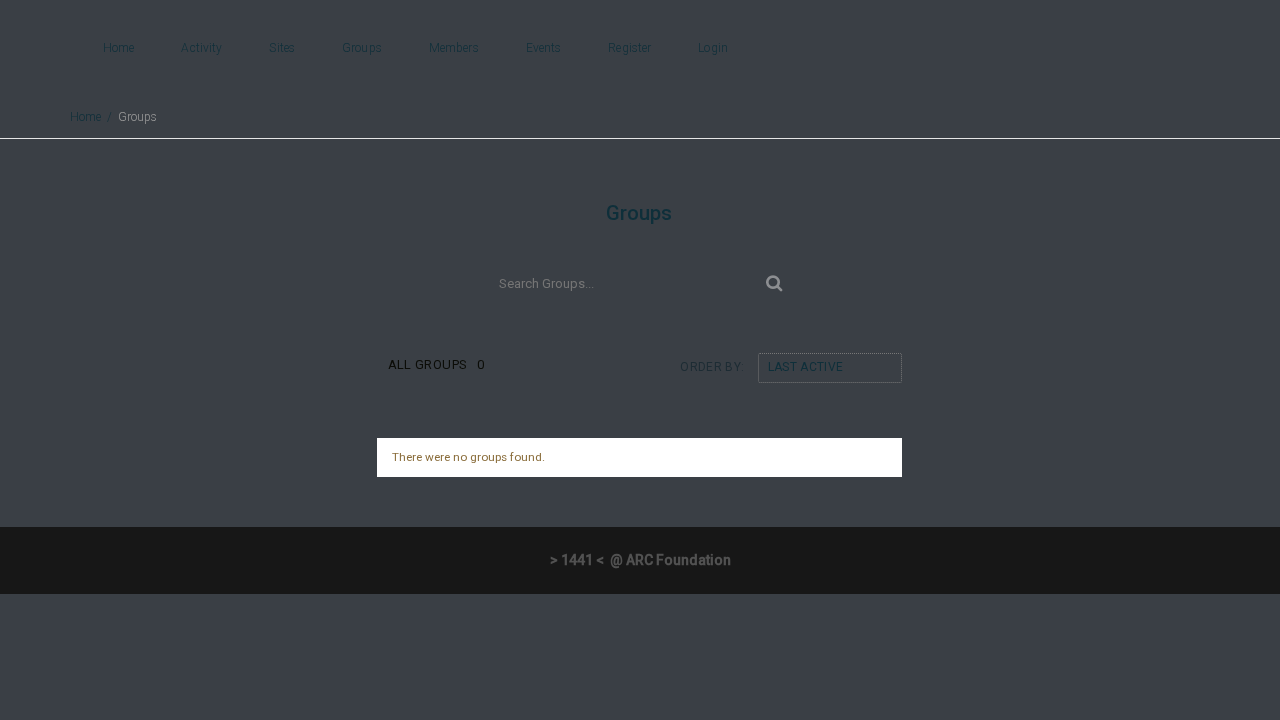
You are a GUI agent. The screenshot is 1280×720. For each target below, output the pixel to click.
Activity (201, 48)
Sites (282, 48)
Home (118, 48)
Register (629, 48)
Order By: (712, 367)
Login (713, 48)
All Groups (436, 364)
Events (544, 48)
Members (454, 48)
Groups (362, 48)
